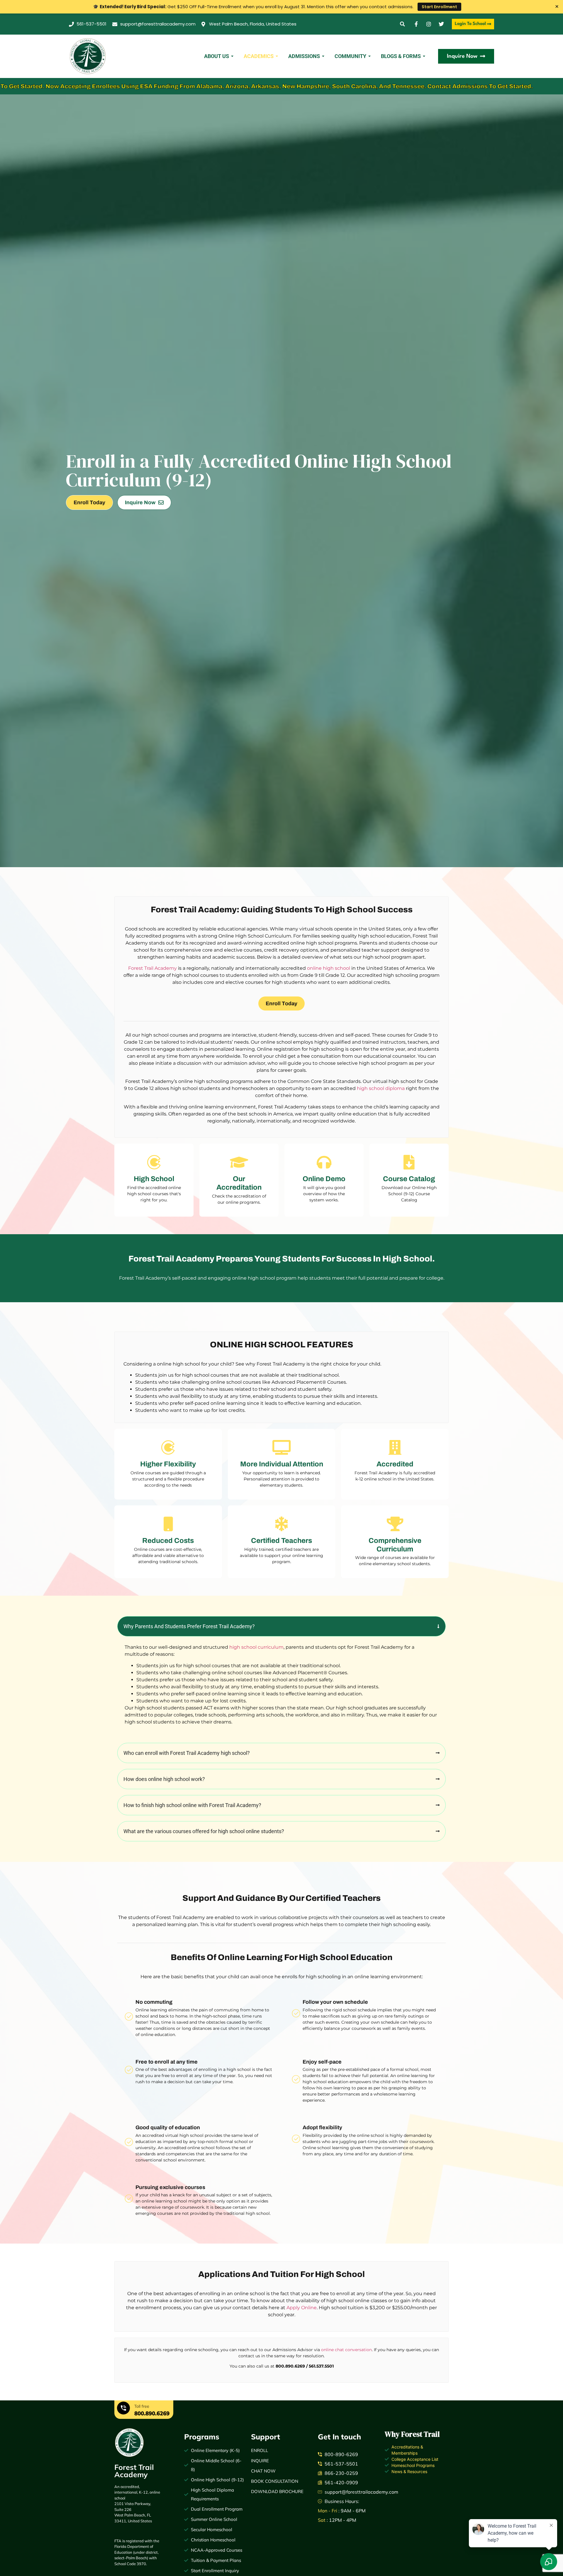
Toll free (142, 2406)
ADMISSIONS (304, 56)
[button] (402, 24)
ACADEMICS (259, 56)
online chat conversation (346, 2350)
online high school (329, 968)
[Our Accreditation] (239, 1162)
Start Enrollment (439, 7)
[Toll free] (123, 2409)
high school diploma (381, 1088)
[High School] (154, 1162)
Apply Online (302, 2308)
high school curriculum (256, 1647)
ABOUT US (217, 56)
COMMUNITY (350, 56)
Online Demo (324, 1179)
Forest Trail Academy (152, 968)
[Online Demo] (324, 1162)
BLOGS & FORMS (401, 56)
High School (154, 1179)
